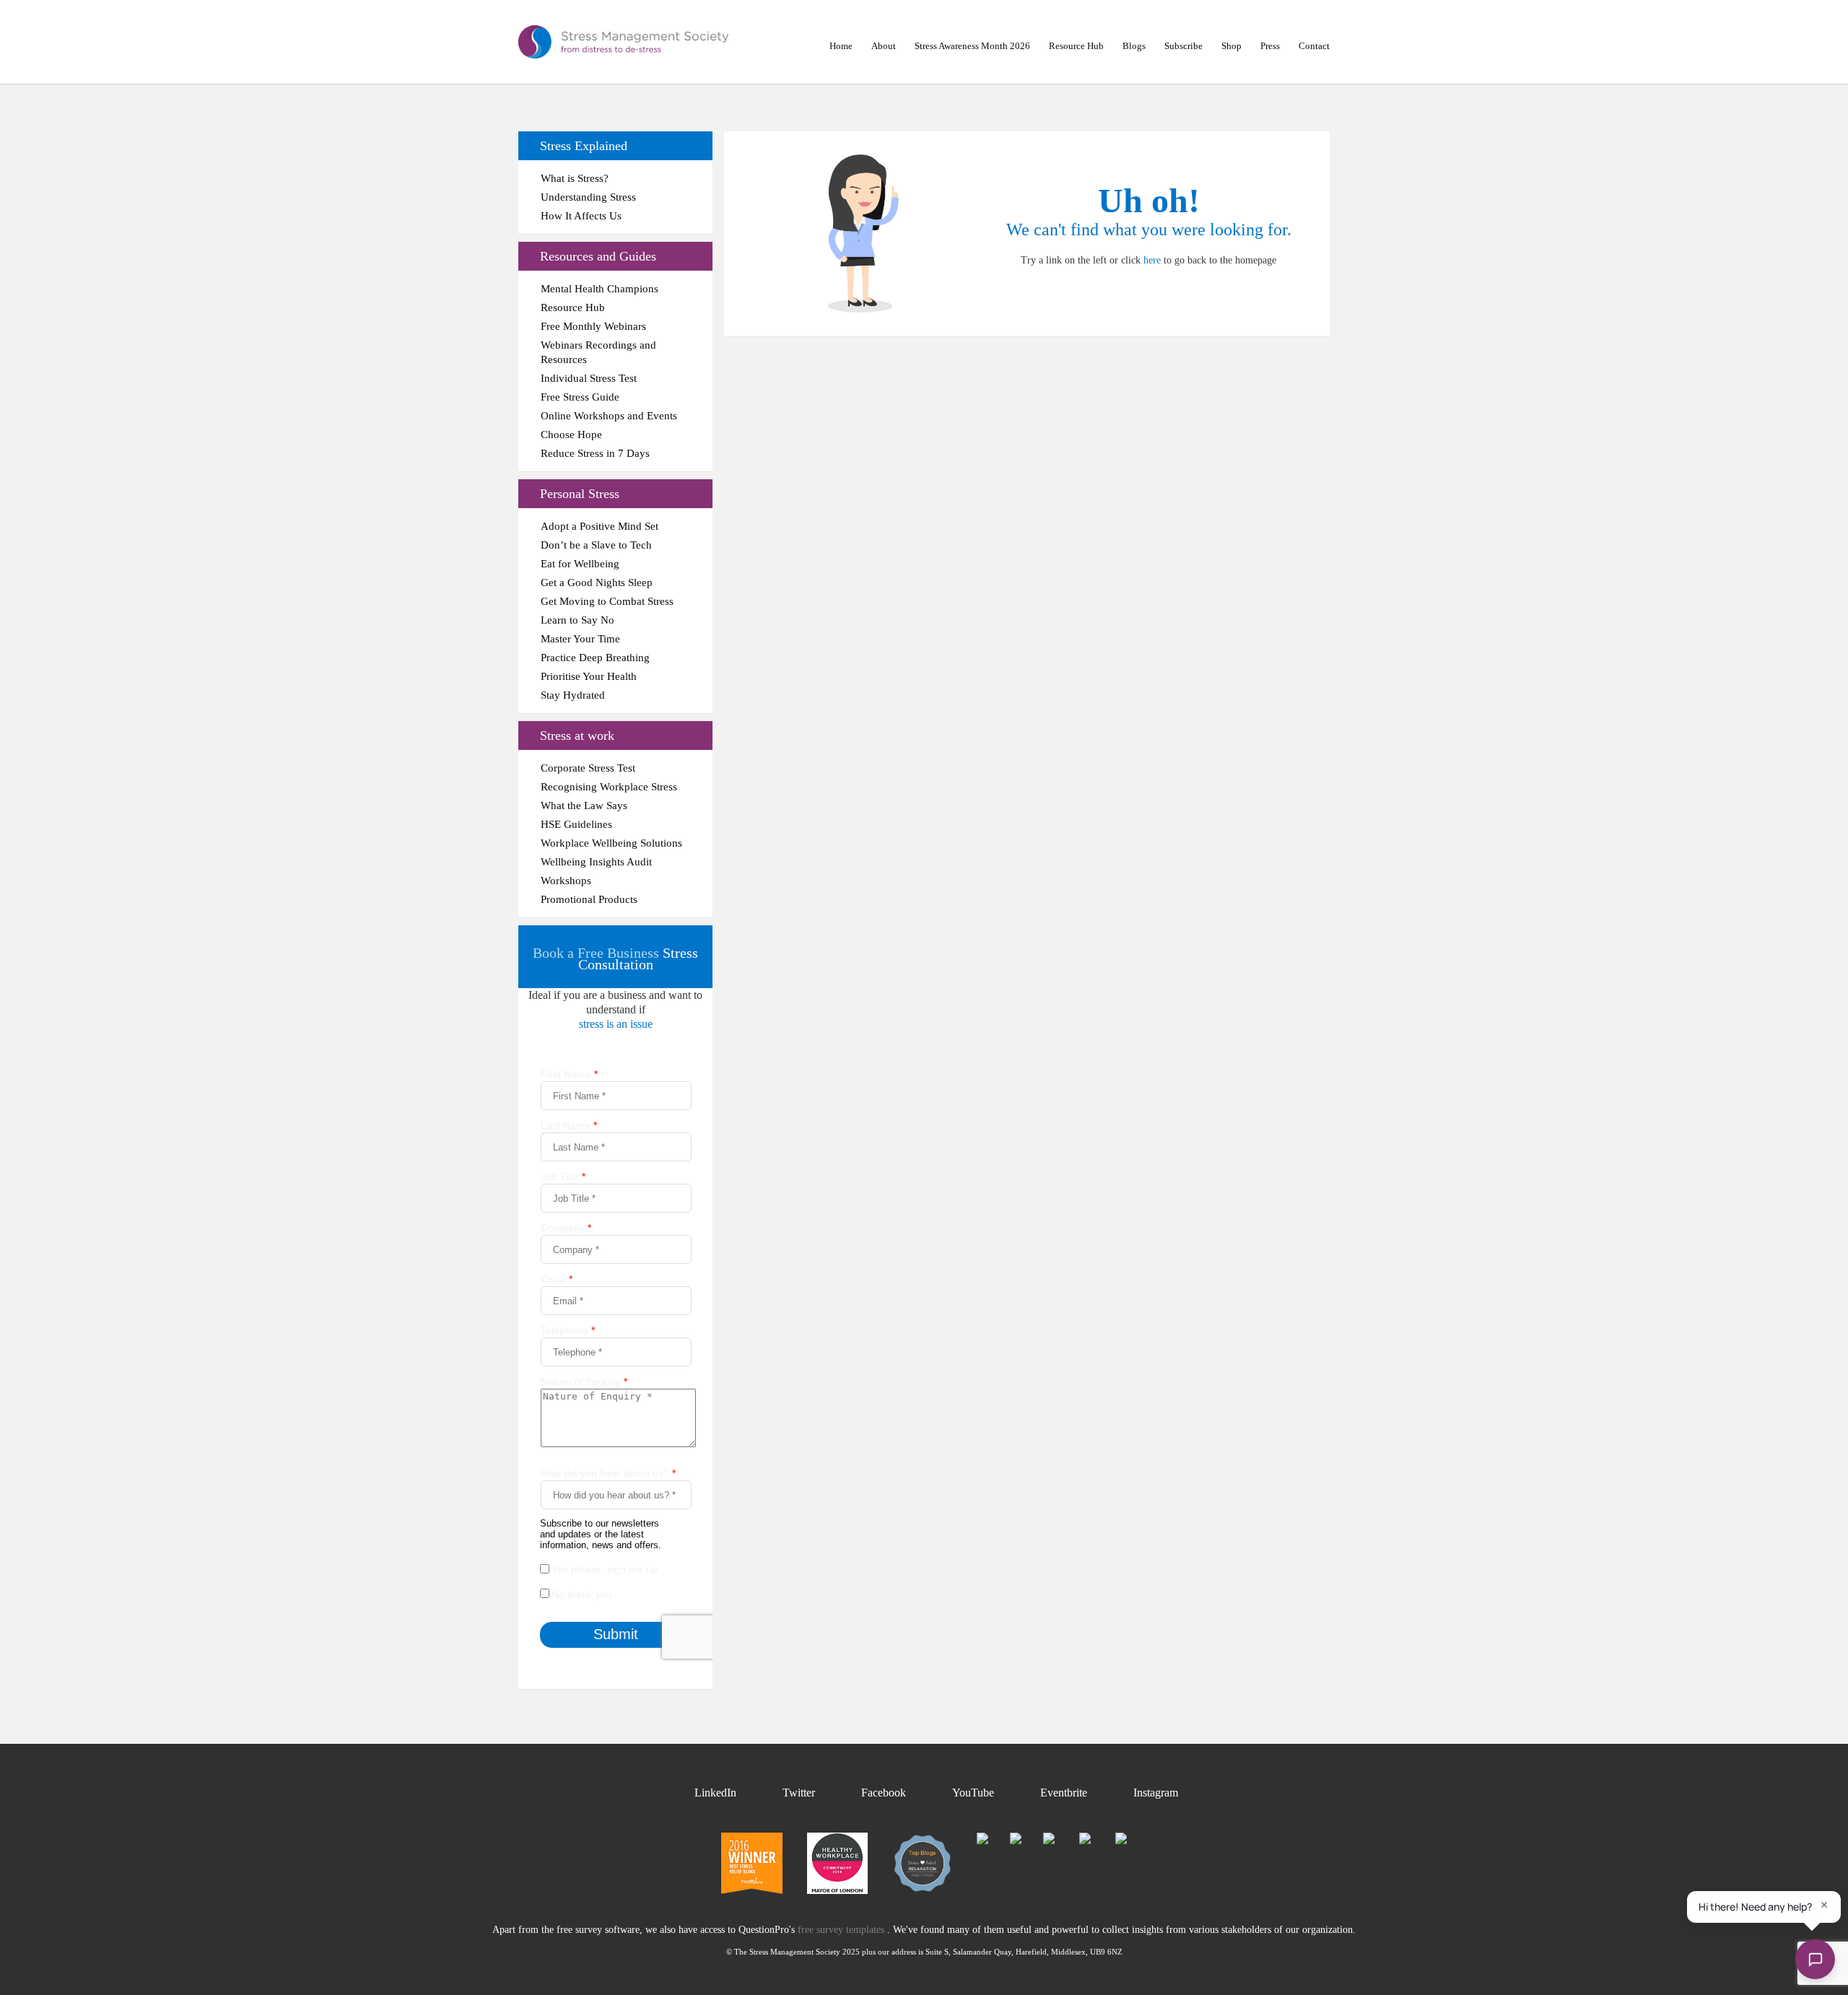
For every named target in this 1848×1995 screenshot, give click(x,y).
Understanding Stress (588, 197)
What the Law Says (584, 806)
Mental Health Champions (600, 289)
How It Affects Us (581, 216)
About (884, 46)
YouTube (973, 1793)
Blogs (1134, 46)
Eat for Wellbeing (580, 564)
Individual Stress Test (589, 378)
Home (841, 46)
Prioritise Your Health (589, 676)
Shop (1232, 46)
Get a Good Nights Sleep (597, 582)
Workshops (566, 881)
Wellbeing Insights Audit (596, 862)
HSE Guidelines (576, 824)
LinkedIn (715, 1793)
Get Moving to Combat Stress (607, 601)
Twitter (799, 1793)
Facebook (884, 1793)
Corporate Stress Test (588, 768)
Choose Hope (571, 435)
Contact (1314, 46)
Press (1270, 46)
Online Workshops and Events (609, 416)
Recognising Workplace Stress (609, 787)
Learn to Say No (577, 620)
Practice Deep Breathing (595, 658)
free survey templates (842, 1930)
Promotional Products (589, 899)
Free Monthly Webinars (593, 326)
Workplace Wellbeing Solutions (611, 843)
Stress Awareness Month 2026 (972, 46)
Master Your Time (580, 639)
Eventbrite (1064, 1793)
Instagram (1156, 1793)
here (1152, 260)
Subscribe (1184, 46)
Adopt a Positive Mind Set (600, 526)
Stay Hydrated (573, 695)
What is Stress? (575, 178)
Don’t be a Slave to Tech (596, 545)
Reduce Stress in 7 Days (595, 453)
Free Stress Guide (580, 397)
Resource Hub (1076, 46)
